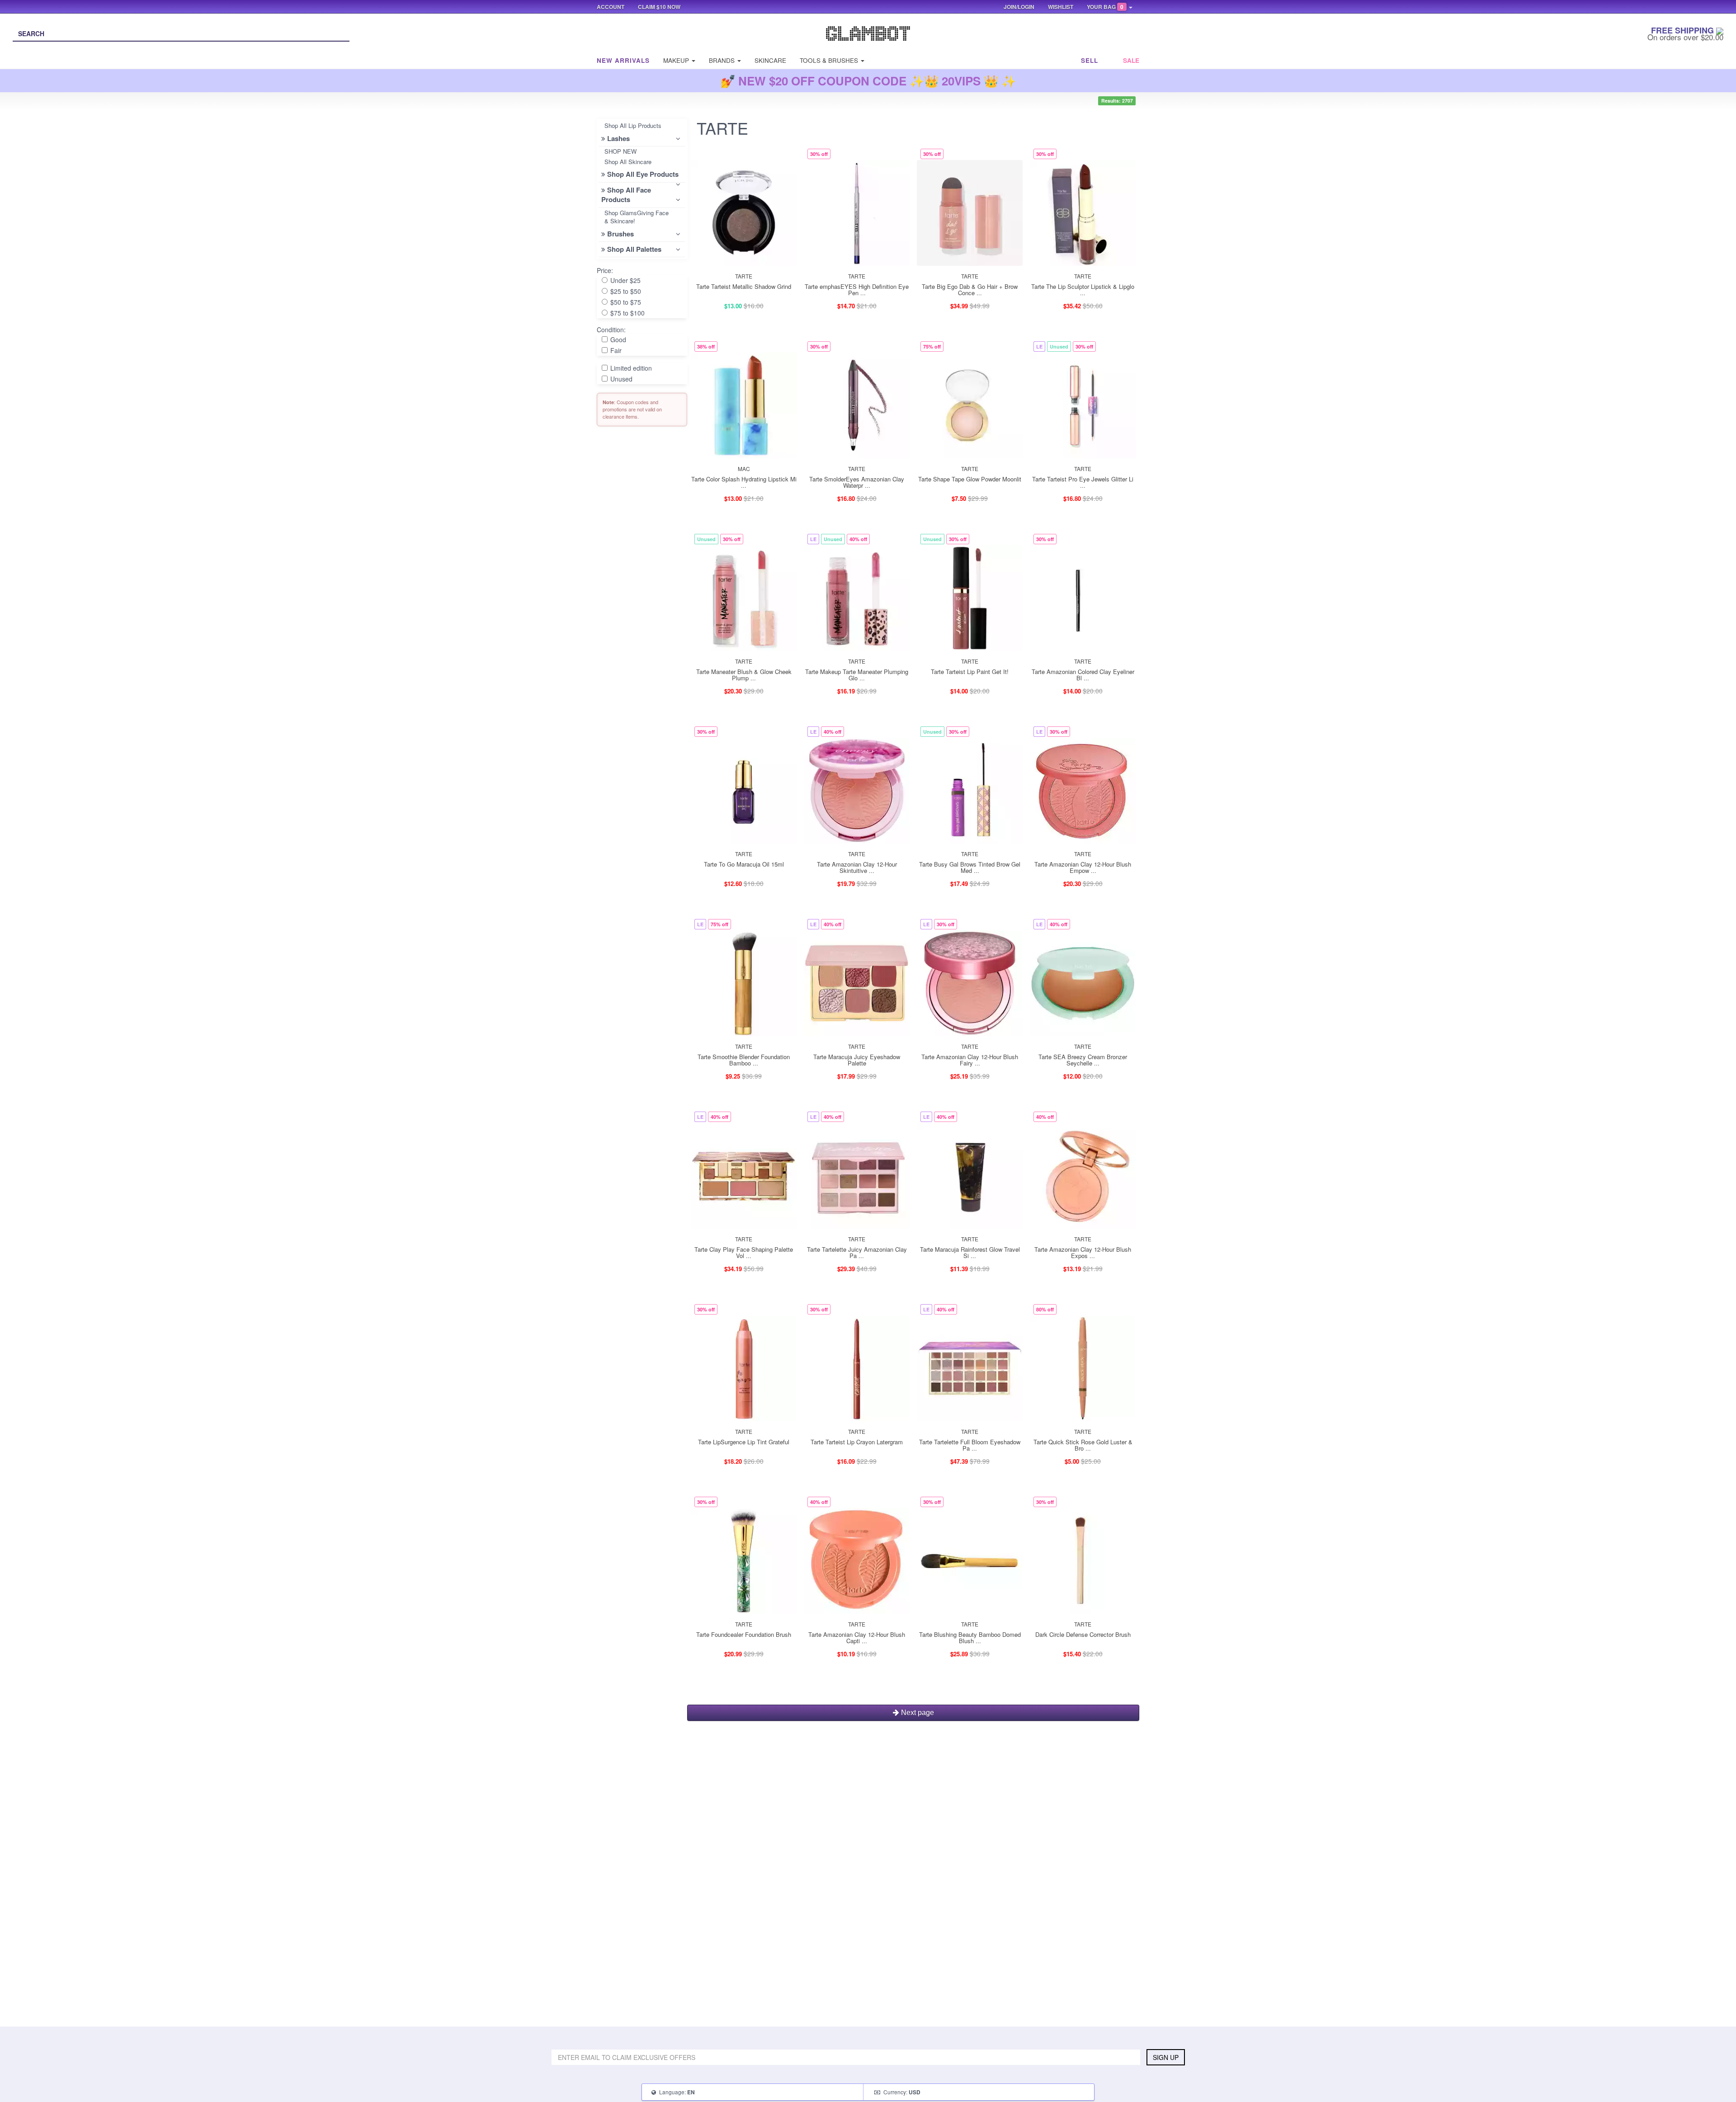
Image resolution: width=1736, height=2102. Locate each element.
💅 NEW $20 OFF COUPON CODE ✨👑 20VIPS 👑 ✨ (868, 81)
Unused (620, 379)
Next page (917, 1713)
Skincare (770, 60)
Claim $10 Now (659, 7)
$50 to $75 (625, 302)
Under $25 (625, 280)
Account (611, 7)
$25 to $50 (625, 291)
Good (617, 339)
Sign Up (1166, 2057)
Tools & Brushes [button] (830, 60)
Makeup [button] (677, 60)
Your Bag (1105, 7)
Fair (615, 350)
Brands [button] (723, 60)
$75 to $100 (627, 313)
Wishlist (1061, 7)
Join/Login (1019, 7)
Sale (1131, 60)
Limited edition (630, 368)
